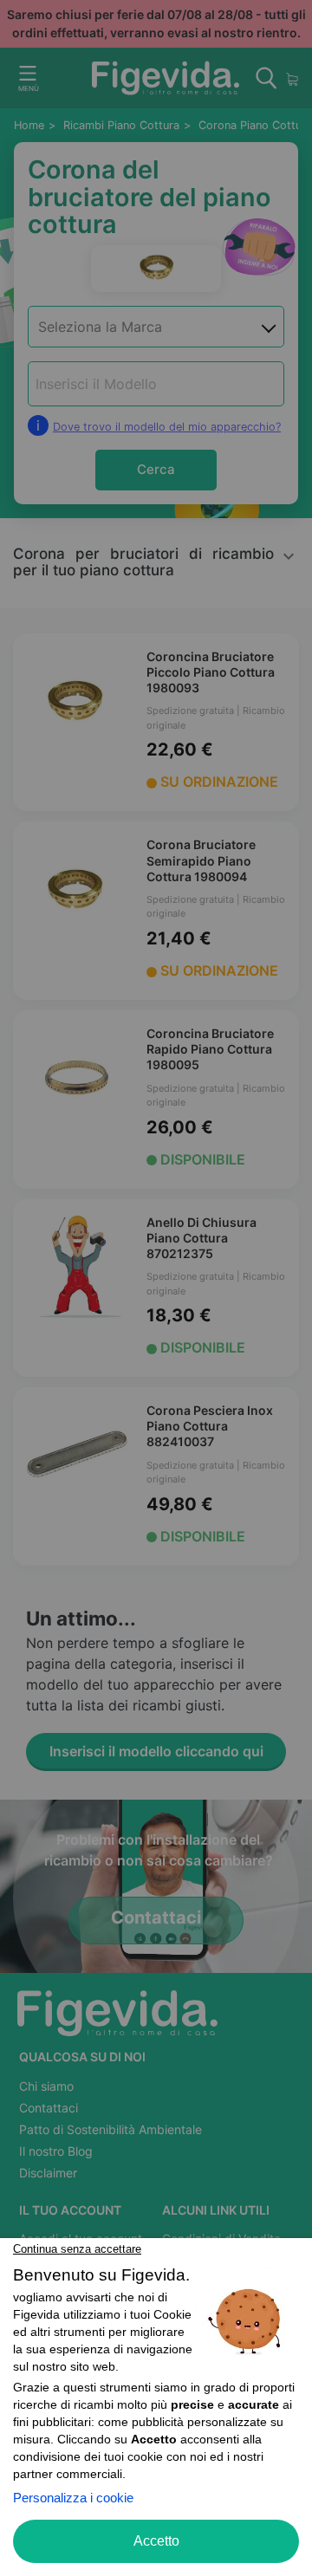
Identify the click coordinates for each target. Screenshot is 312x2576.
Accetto (156, 2541)
